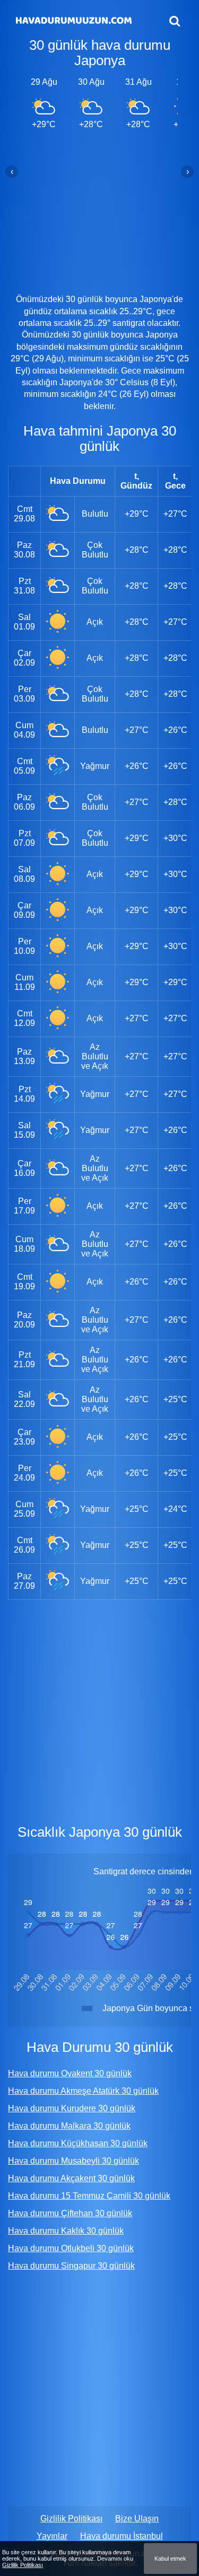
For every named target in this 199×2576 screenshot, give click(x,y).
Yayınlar (52, 2536)
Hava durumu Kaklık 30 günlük (66, 2231)
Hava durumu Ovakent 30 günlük (70, 2073)
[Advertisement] (99, 211)
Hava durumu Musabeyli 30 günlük (73, 2161)
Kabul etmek (170, 2559)
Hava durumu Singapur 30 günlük (71, 2266)
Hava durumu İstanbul (122, 2536)
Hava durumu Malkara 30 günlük (69, 2126)
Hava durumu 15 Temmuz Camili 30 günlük (89, 2196)
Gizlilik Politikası (71, 2519)
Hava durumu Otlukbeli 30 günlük (71, 2248)
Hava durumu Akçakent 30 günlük (71, 2178)
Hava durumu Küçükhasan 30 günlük (78, 2143)
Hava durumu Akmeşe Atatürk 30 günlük (83, 2091)
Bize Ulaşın (137, 2519)
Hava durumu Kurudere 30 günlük (72, 2108)
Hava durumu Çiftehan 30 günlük (70, 2213)
